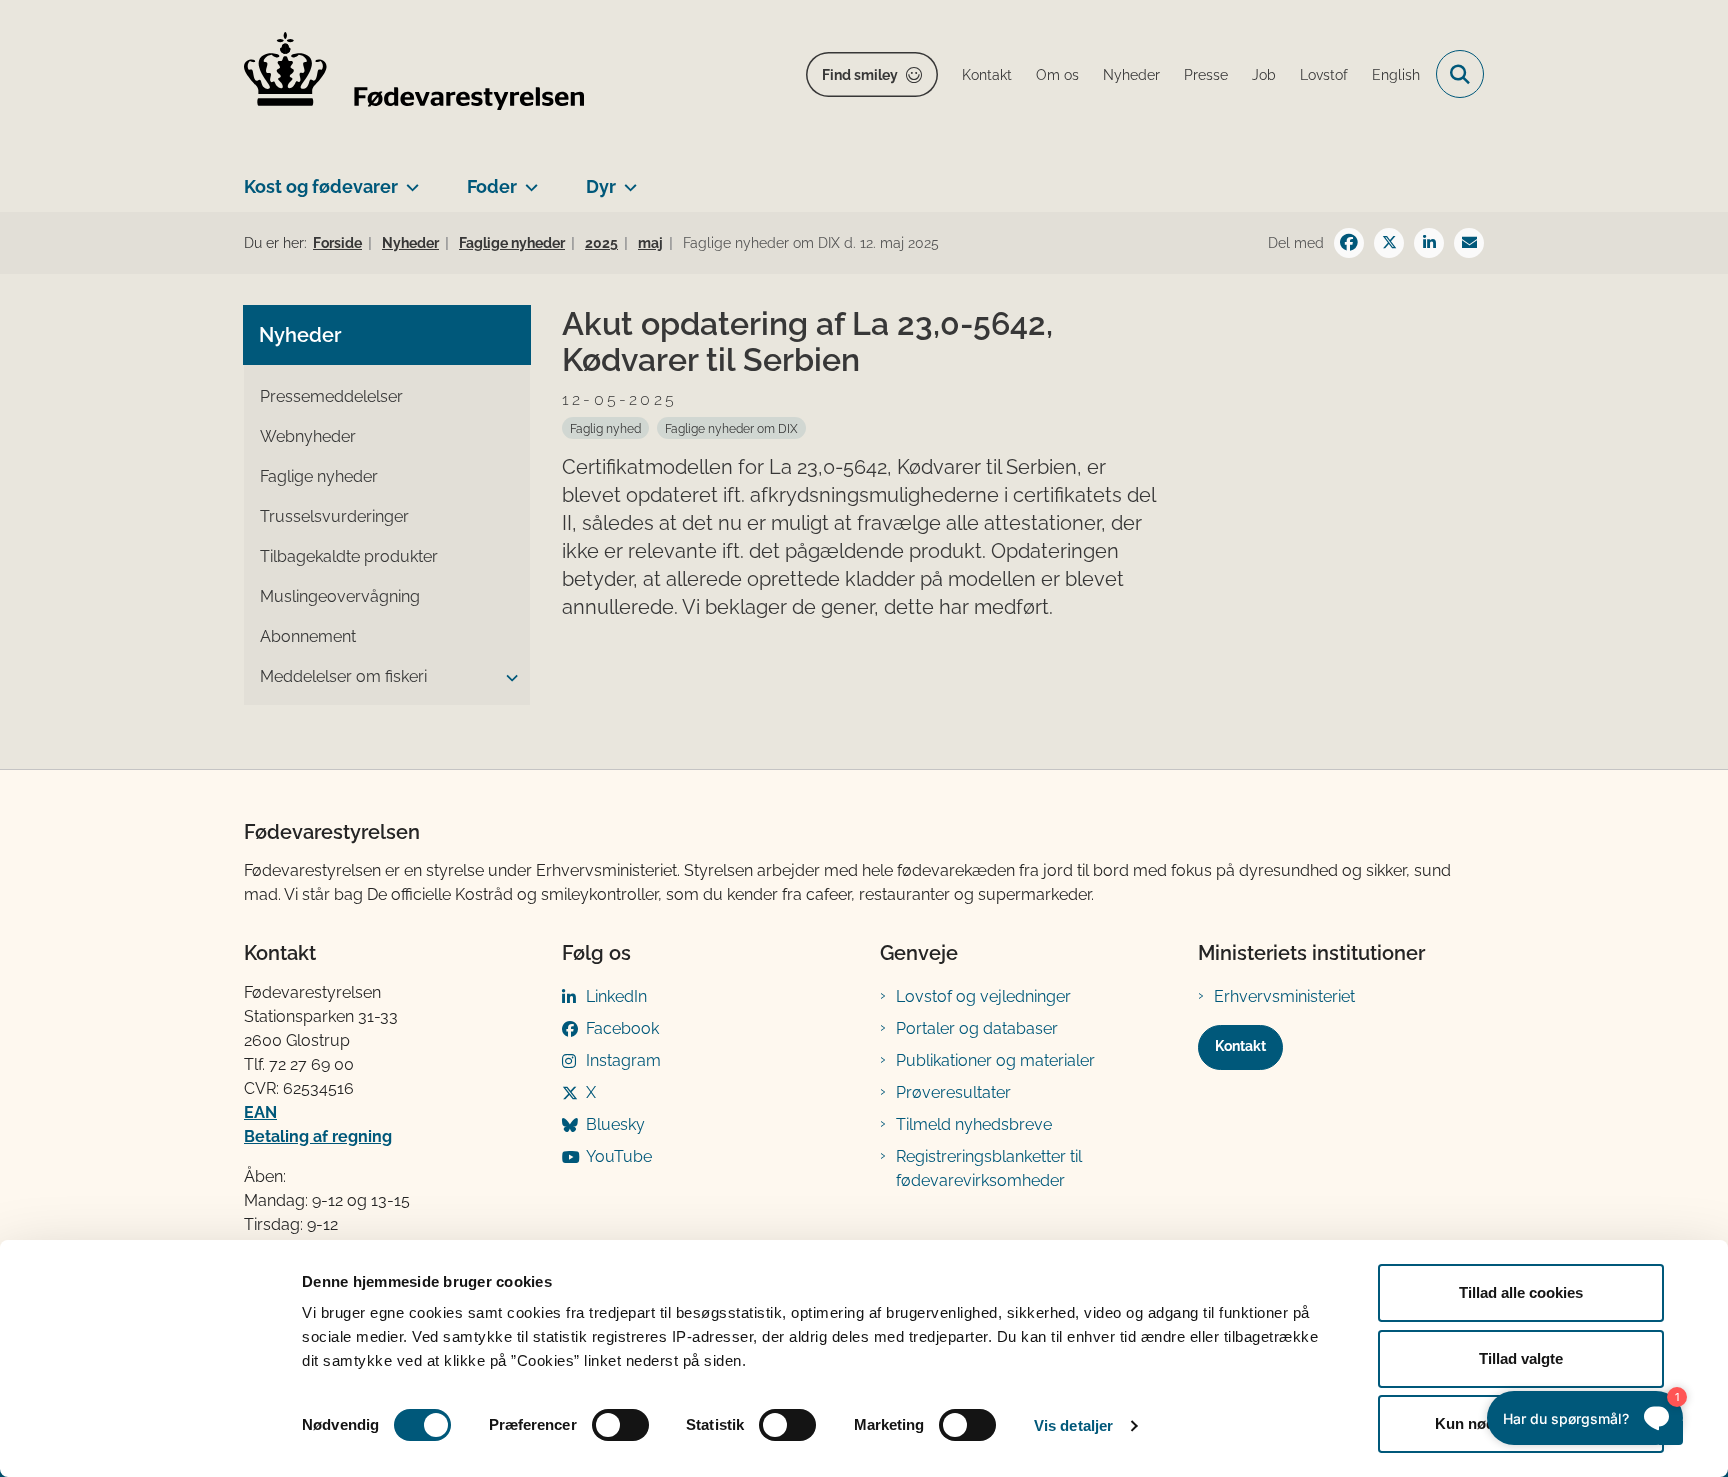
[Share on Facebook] (1349, 243)
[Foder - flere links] (527, 179)
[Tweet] (1389, 243)
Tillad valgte (1521, 1358)
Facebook (622, 1028)
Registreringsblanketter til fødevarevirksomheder (989, 1168)
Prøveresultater (953, 1092)
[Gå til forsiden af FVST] (414, 74)
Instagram (623, 1060)
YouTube (619, 1156)
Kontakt (1240, 1046)
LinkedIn (616, 996)
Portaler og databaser (977, 1028)
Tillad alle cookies (1521, 1292)
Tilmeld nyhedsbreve (974, 1124)
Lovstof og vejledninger (983, 996)
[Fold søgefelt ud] (1460, 74)
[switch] (620, 1425)
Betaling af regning (318, 1136)
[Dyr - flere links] (626, 179)
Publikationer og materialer (995, 1060)
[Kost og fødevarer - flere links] (408, 179)
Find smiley (860, 75)
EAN (260, 1112)
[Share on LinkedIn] (1429, 243)
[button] (507, 678)
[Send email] (1469, 243)
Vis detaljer (1073, 1425)
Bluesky (615, 1124)
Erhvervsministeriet (1284, 996)
